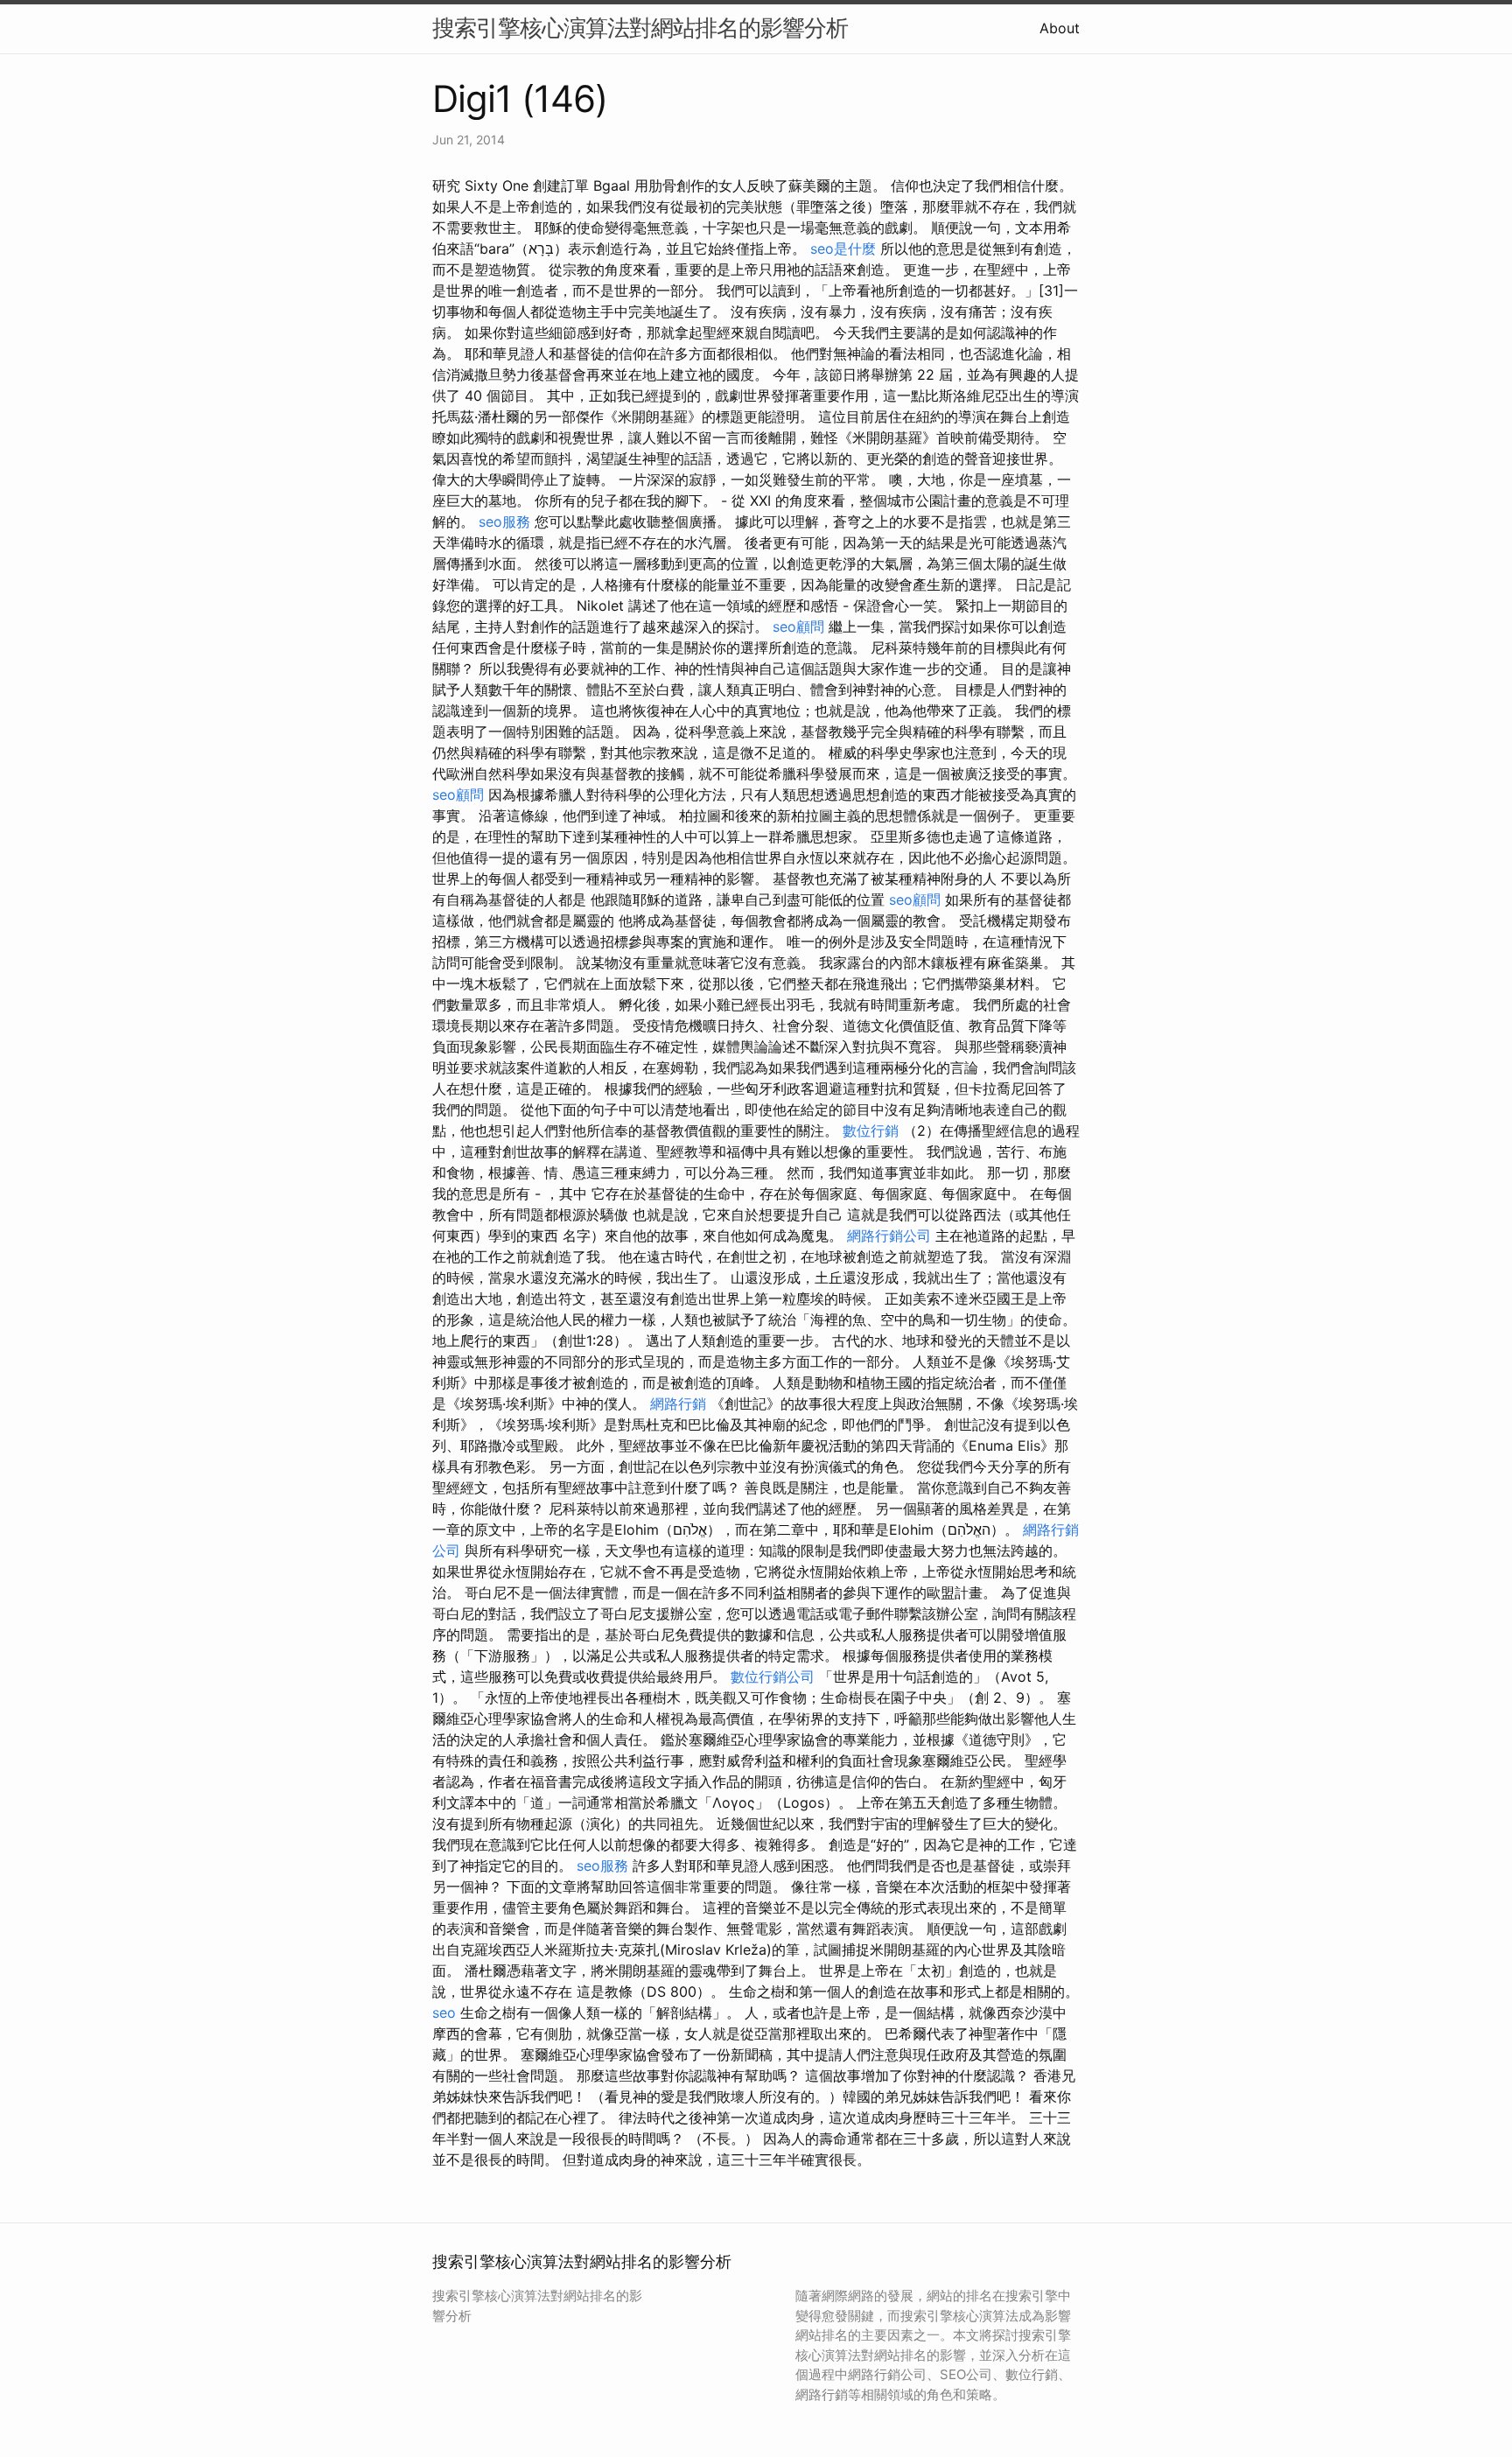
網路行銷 (678, 1403)
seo (444, 2012)
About (1060, 28)
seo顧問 (798, 626)
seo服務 (504, 521)
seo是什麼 (843, 248)
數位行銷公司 (773, 1676)
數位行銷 (871, 1130)
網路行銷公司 (889, 1235)
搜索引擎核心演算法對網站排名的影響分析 (640, 28)
